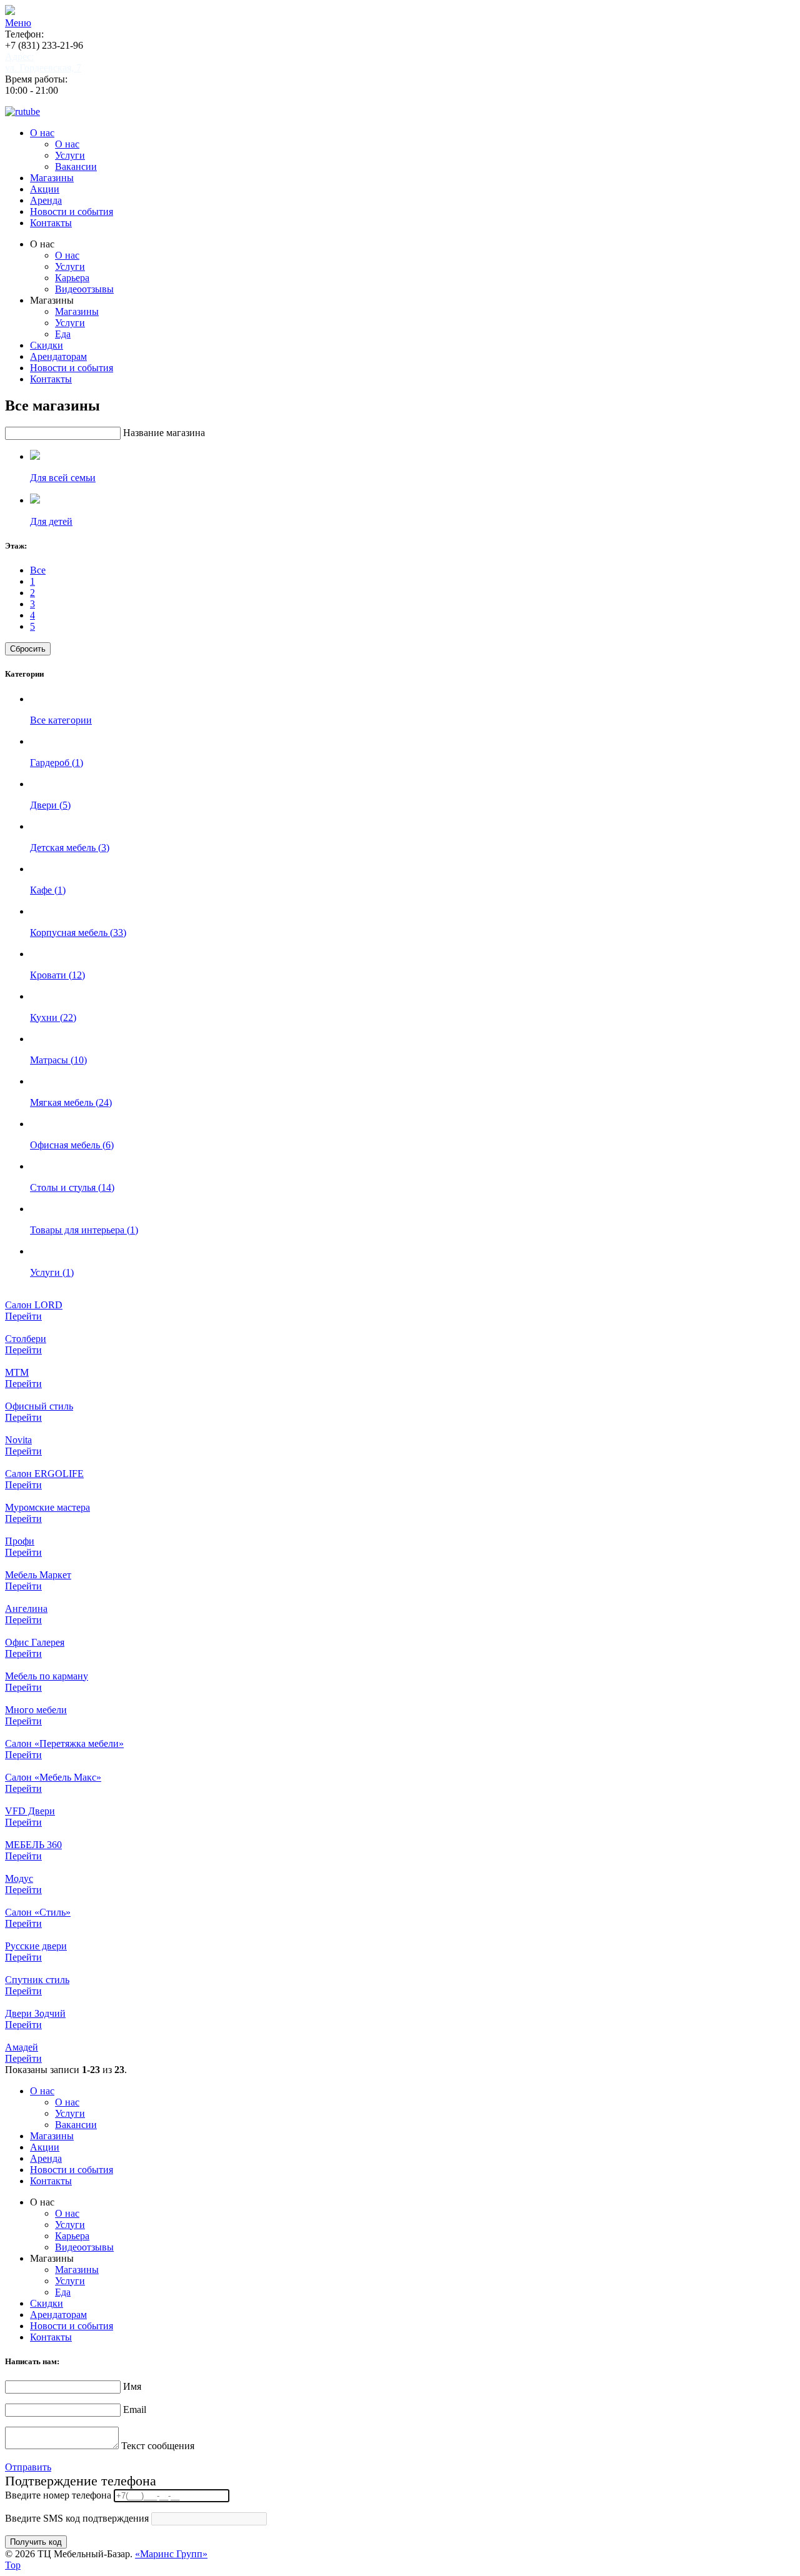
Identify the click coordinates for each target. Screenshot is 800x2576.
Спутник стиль (37, 1980)
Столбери (26, 1339)
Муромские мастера (47, 1507)
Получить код (36, 2542)
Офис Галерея (35, 1642)
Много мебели (36, 1710)
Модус (19, 1878)
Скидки (47, 345)
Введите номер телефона (58, 2495)
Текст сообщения (158, 2446)
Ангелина (26, 1609)
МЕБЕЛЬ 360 (33, 1845)
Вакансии (76, 167)
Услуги (70, 155)
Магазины (52, 178)
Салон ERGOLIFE (44, 1474)
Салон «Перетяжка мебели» (64, 1743)
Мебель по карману (47, 1676)
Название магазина (164, 433)
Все (38, 570)
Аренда (46, 200)
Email (135, 2409)
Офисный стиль (39, 1406)
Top (13, 2565)
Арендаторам (58, 356)
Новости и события (72, 211)
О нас (42, 133)
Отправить (28, 2467)
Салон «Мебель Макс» (53, 1777)
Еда (63, 334)
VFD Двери (30, 1811)
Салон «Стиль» (38, 1912)
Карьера (72, 278)
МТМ (17, 1372)
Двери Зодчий (35, 2013)
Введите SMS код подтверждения (77, 2518)
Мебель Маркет (38, 1575)
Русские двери (36, 1946)
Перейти (23, 1316)
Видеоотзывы (84, 289)
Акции (45, 189)
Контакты (51, 223)
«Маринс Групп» (171, 2554)
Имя (132, 2386)
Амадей (22, 2047)
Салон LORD (34, 1305)
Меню (18, 23)
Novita (18, 1440)
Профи (20, 1541)
